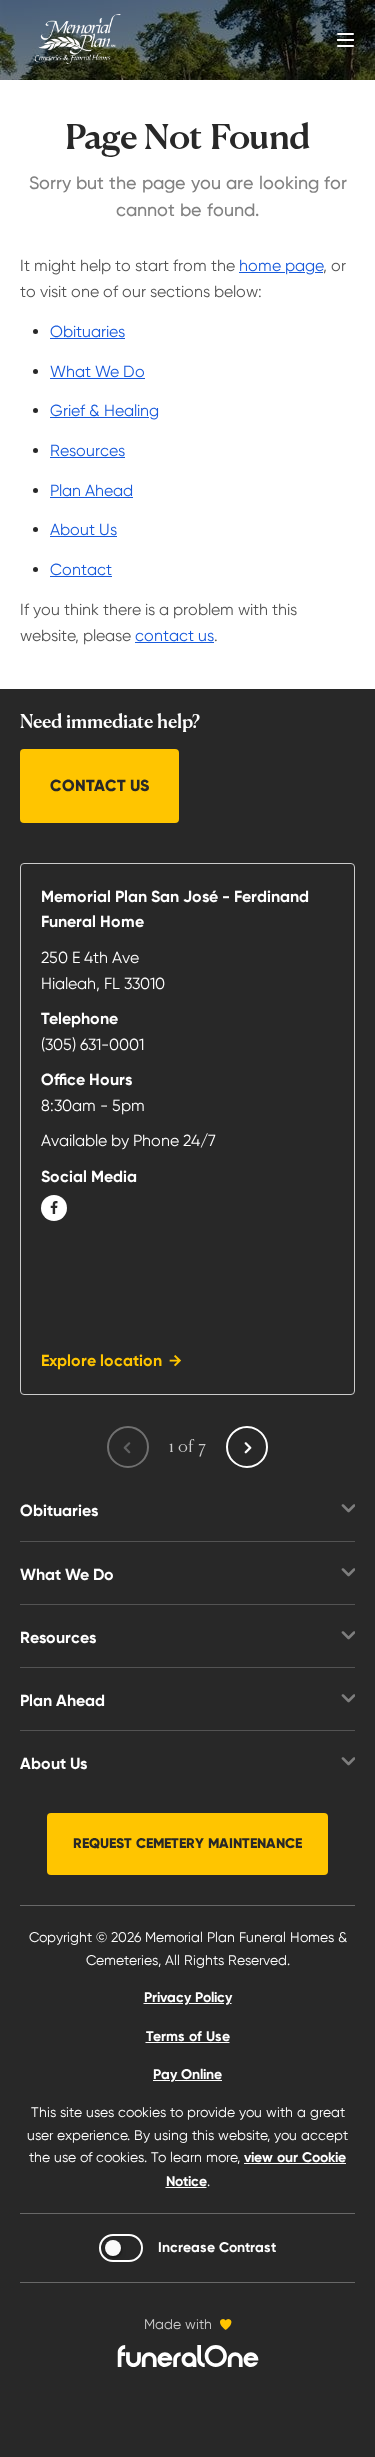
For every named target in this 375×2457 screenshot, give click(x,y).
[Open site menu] (345, 40)
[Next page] (247, 1447)
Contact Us (99, 785)
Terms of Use (188, 2036)
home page (281, 265)
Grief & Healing (104, 410)
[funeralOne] (188, 2356)
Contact (81, 569)
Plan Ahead (91, 490)
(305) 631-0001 (92, 1044)
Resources (87, 450)
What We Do (97, 371)
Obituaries (87, 331)
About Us (83, 529)
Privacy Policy (188, 1997)
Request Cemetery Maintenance (187, 1843)
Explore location (101, 1360)
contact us (174, 635)
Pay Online (187, 2074)
